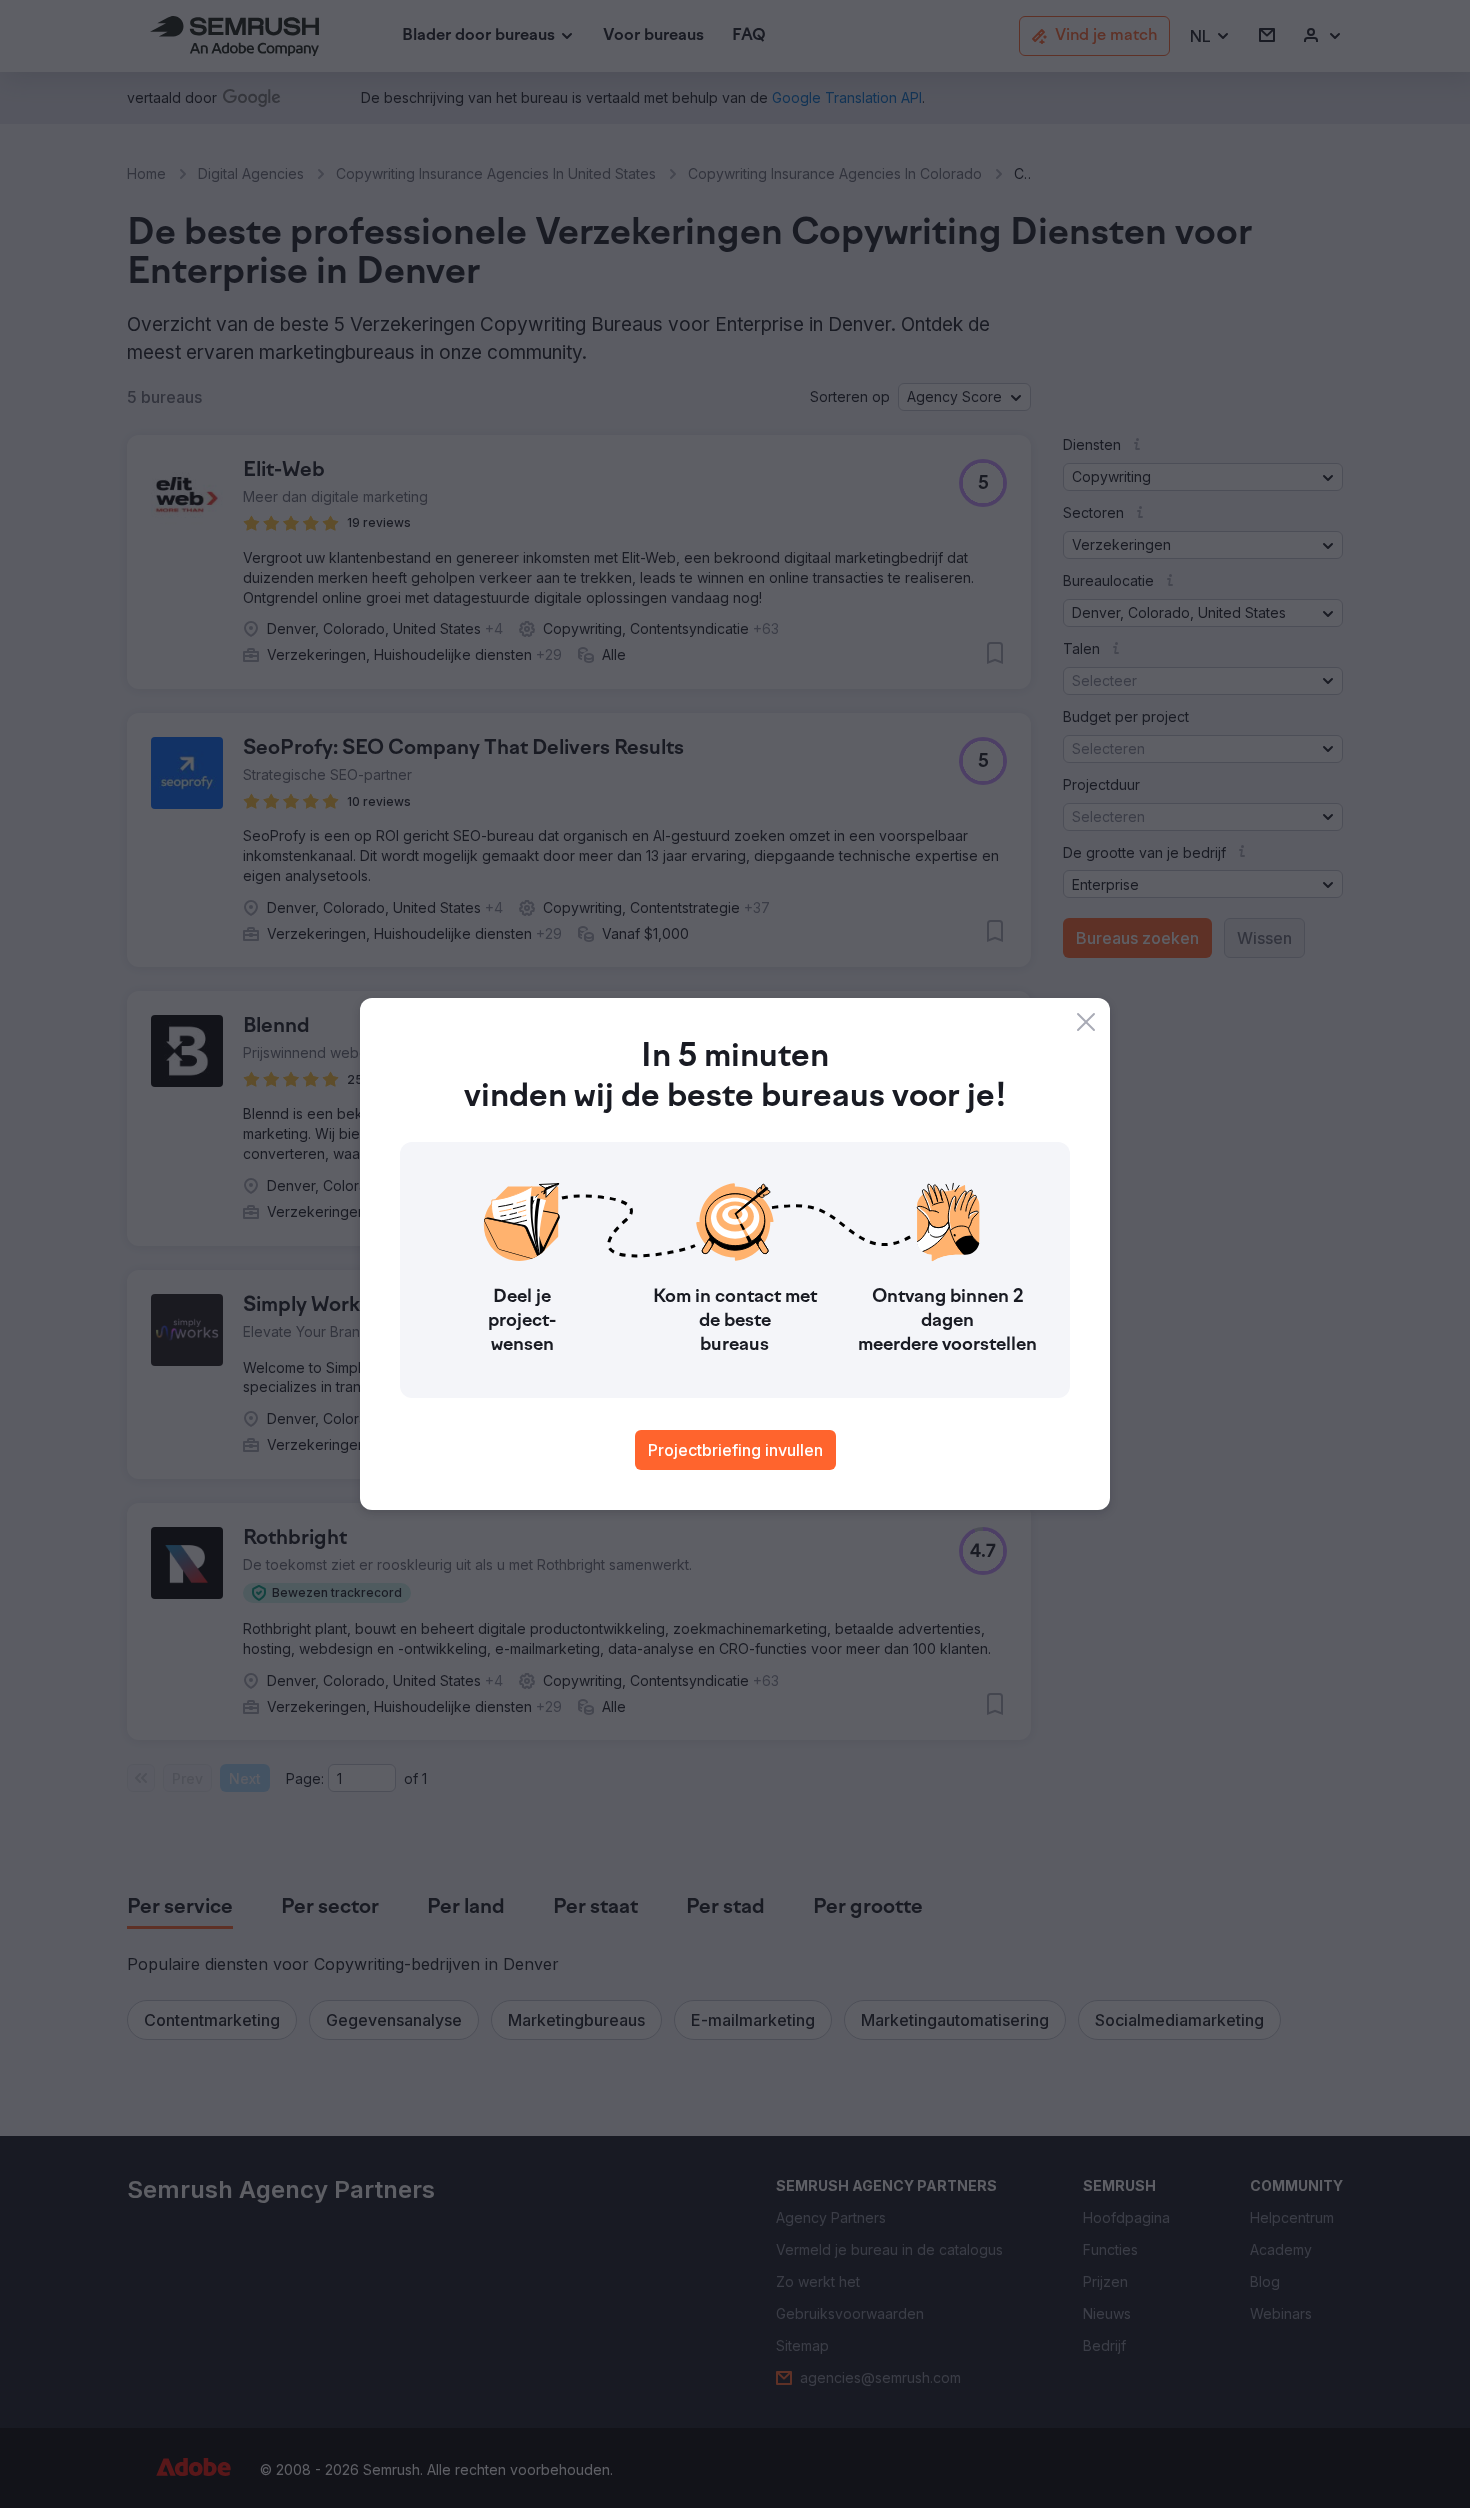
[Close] (1086, 1022)
